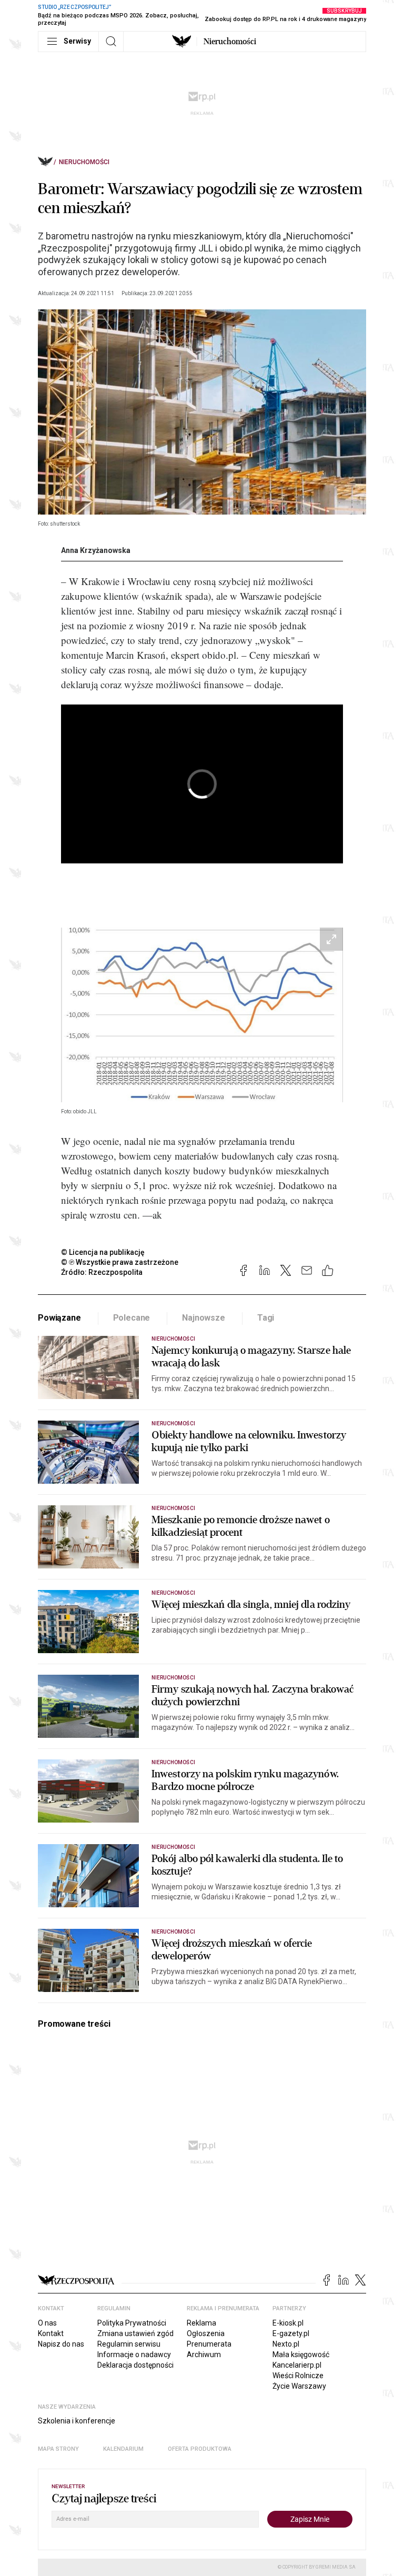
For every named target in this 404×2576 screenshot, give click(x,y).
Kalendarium (123, 2449)
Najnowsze (204, 1318)
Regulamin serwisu (129, 2344)
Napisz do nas (61, 2344)
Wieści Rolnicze (298, 2376)
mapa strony (58, 2449)
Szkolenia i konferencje (77, 2421)
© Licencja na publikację (103, 1252)
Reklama (201, 2323)
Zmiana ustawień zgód (135, 2333)
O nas (47, 2323)
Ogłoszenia (206, 2333)
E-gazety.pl (291, 2333)
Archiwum (204, 2354)
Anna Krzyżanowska (96, 550)
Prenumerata (209, 2344)
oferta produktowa (200, 2449)
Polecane (132, 1318)
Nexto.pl (286, 2344)
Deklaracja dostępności (135, 2365)
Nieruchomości (230, 42)
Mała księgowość (301, 2354)
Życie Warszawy (299, 2386)
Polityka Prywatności (132, 2323)
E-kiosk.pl (288, 2323)
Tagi (266, 1318)
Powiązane (59, 1318)
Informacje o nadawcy (134, 2354)
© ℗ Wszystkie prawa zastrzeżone (120, 1262)
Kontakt (51, 2333)
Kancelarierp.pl (297, 2365)
